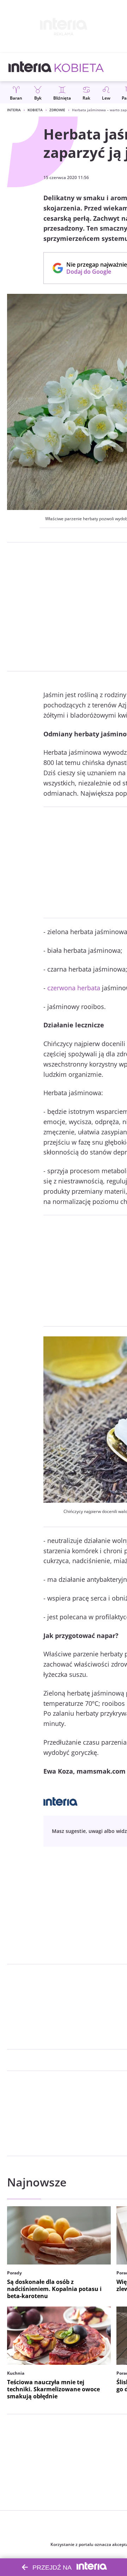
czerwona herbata (74, 988)
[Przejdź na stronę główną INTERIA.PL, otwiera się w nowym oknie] (30, 67)
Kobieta (35, 110)
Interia (14, 110)
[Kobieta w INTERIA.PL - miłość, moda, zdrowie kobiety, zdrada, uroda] (79, 67)
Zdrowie (57, 110)
